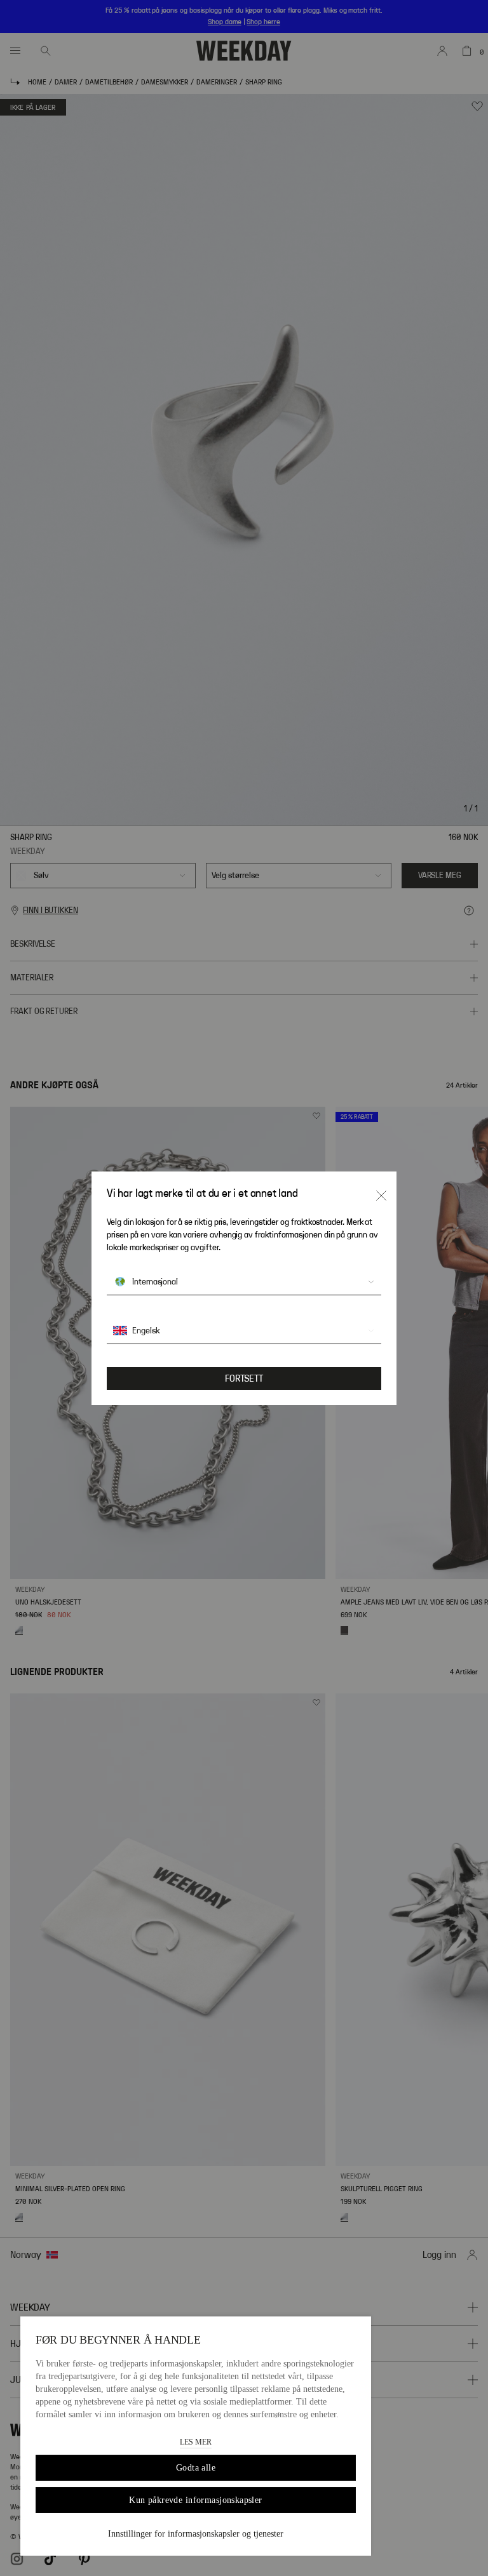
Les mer (196, 2442)
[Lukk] (381, 1196)
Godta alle (196, 2468)
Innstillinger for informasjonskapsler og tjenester (196, 2534)
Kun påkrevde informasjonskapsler (195, 2500)
